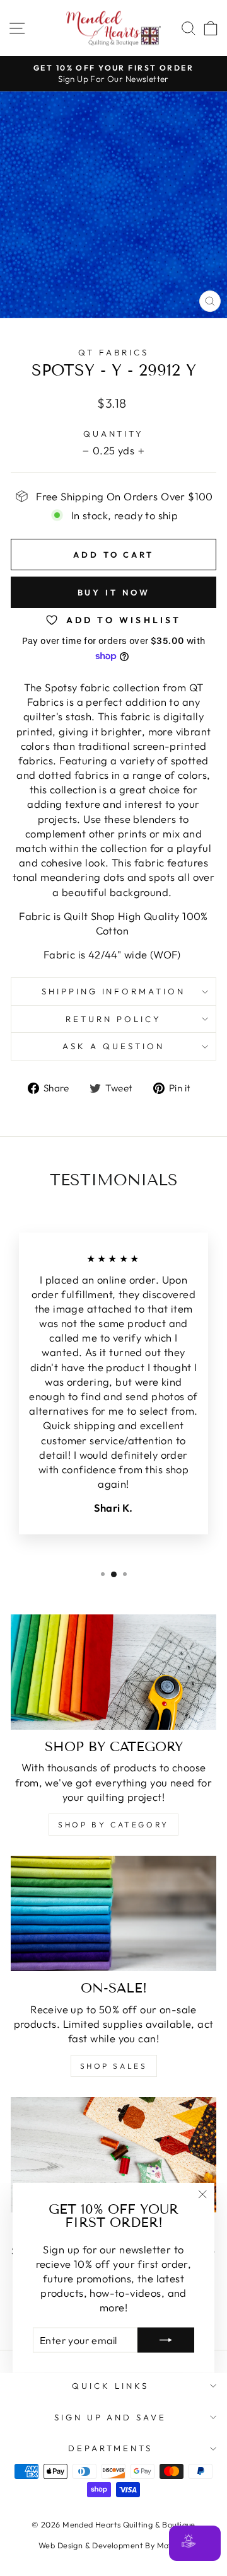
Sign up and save (111, 2417)
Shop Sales (114, 2066)
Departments (111, 2448)
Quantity (114, 434)
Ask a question (113, 1046)
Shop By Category (113, 1825)
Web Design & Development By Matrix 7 (113, 2545)
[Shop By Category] (113, 1672)
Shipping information (114, 991)
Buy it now (114, 592)
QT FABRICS (113, 352)
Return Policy (113, 1019)
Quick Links (110, 2386)
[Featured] (113, 2155)
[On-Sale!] (113, 1913)
